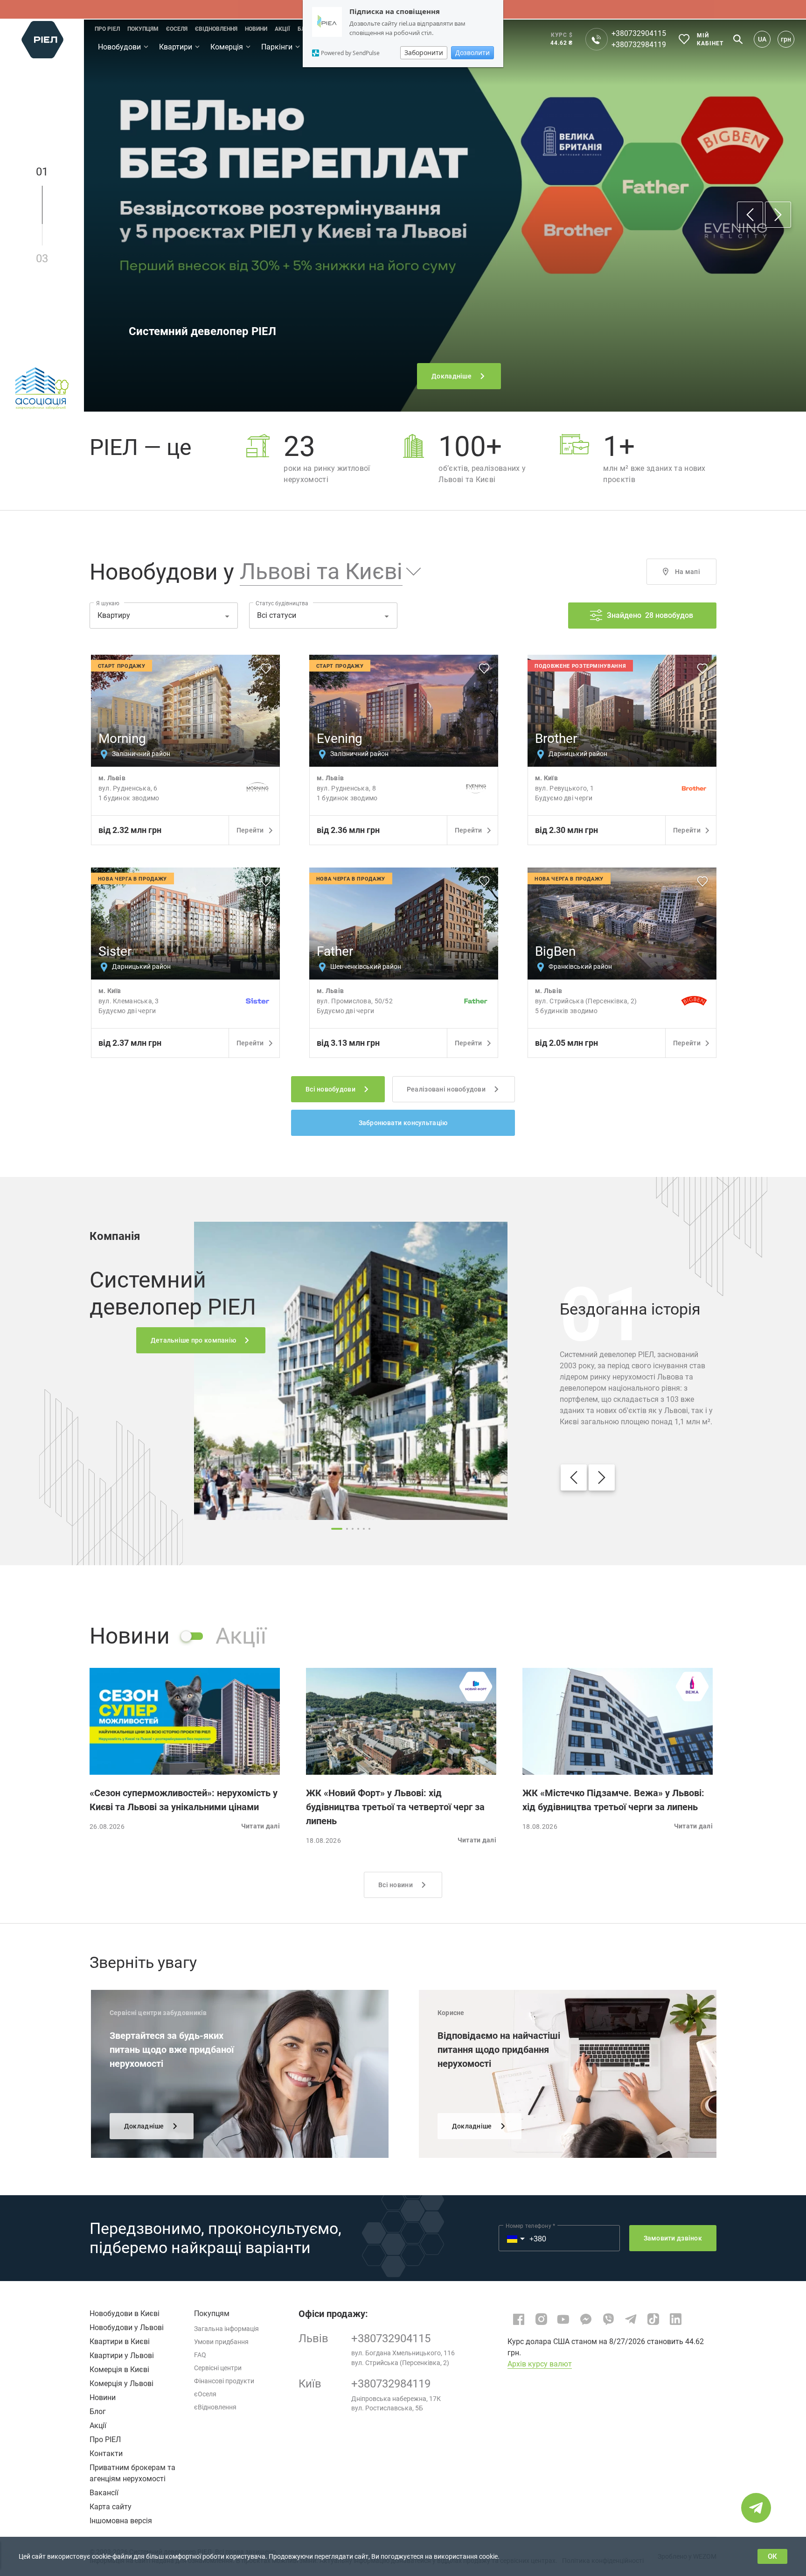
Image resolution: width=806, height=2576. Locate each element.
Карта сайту (111, 2507)
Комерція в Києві (119, 2369)
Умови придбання (221, 2342)
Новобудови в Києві (125, 2313)
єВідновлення (215, 2407)
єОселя (205, 2394)
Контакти (106, 2453)
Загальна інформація (226, 2329)
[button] (323, 572)
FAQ (200, 2355)
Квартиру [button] (114, 615)
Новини (103, 2397)
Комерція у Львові (122, 2383)
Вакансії (104, 2493)
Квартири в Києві (120, 2341)
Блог (98, 2411)
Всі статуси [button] (277, 615)
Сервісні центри (218, 2368)
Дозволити (472, 52)
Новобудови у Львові (127, 2327)
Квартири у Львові (122, 2355)
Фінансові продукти (224, 2381)
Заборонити (424, 52)
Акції (98, 2425)
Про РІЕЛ (105, 2439)
